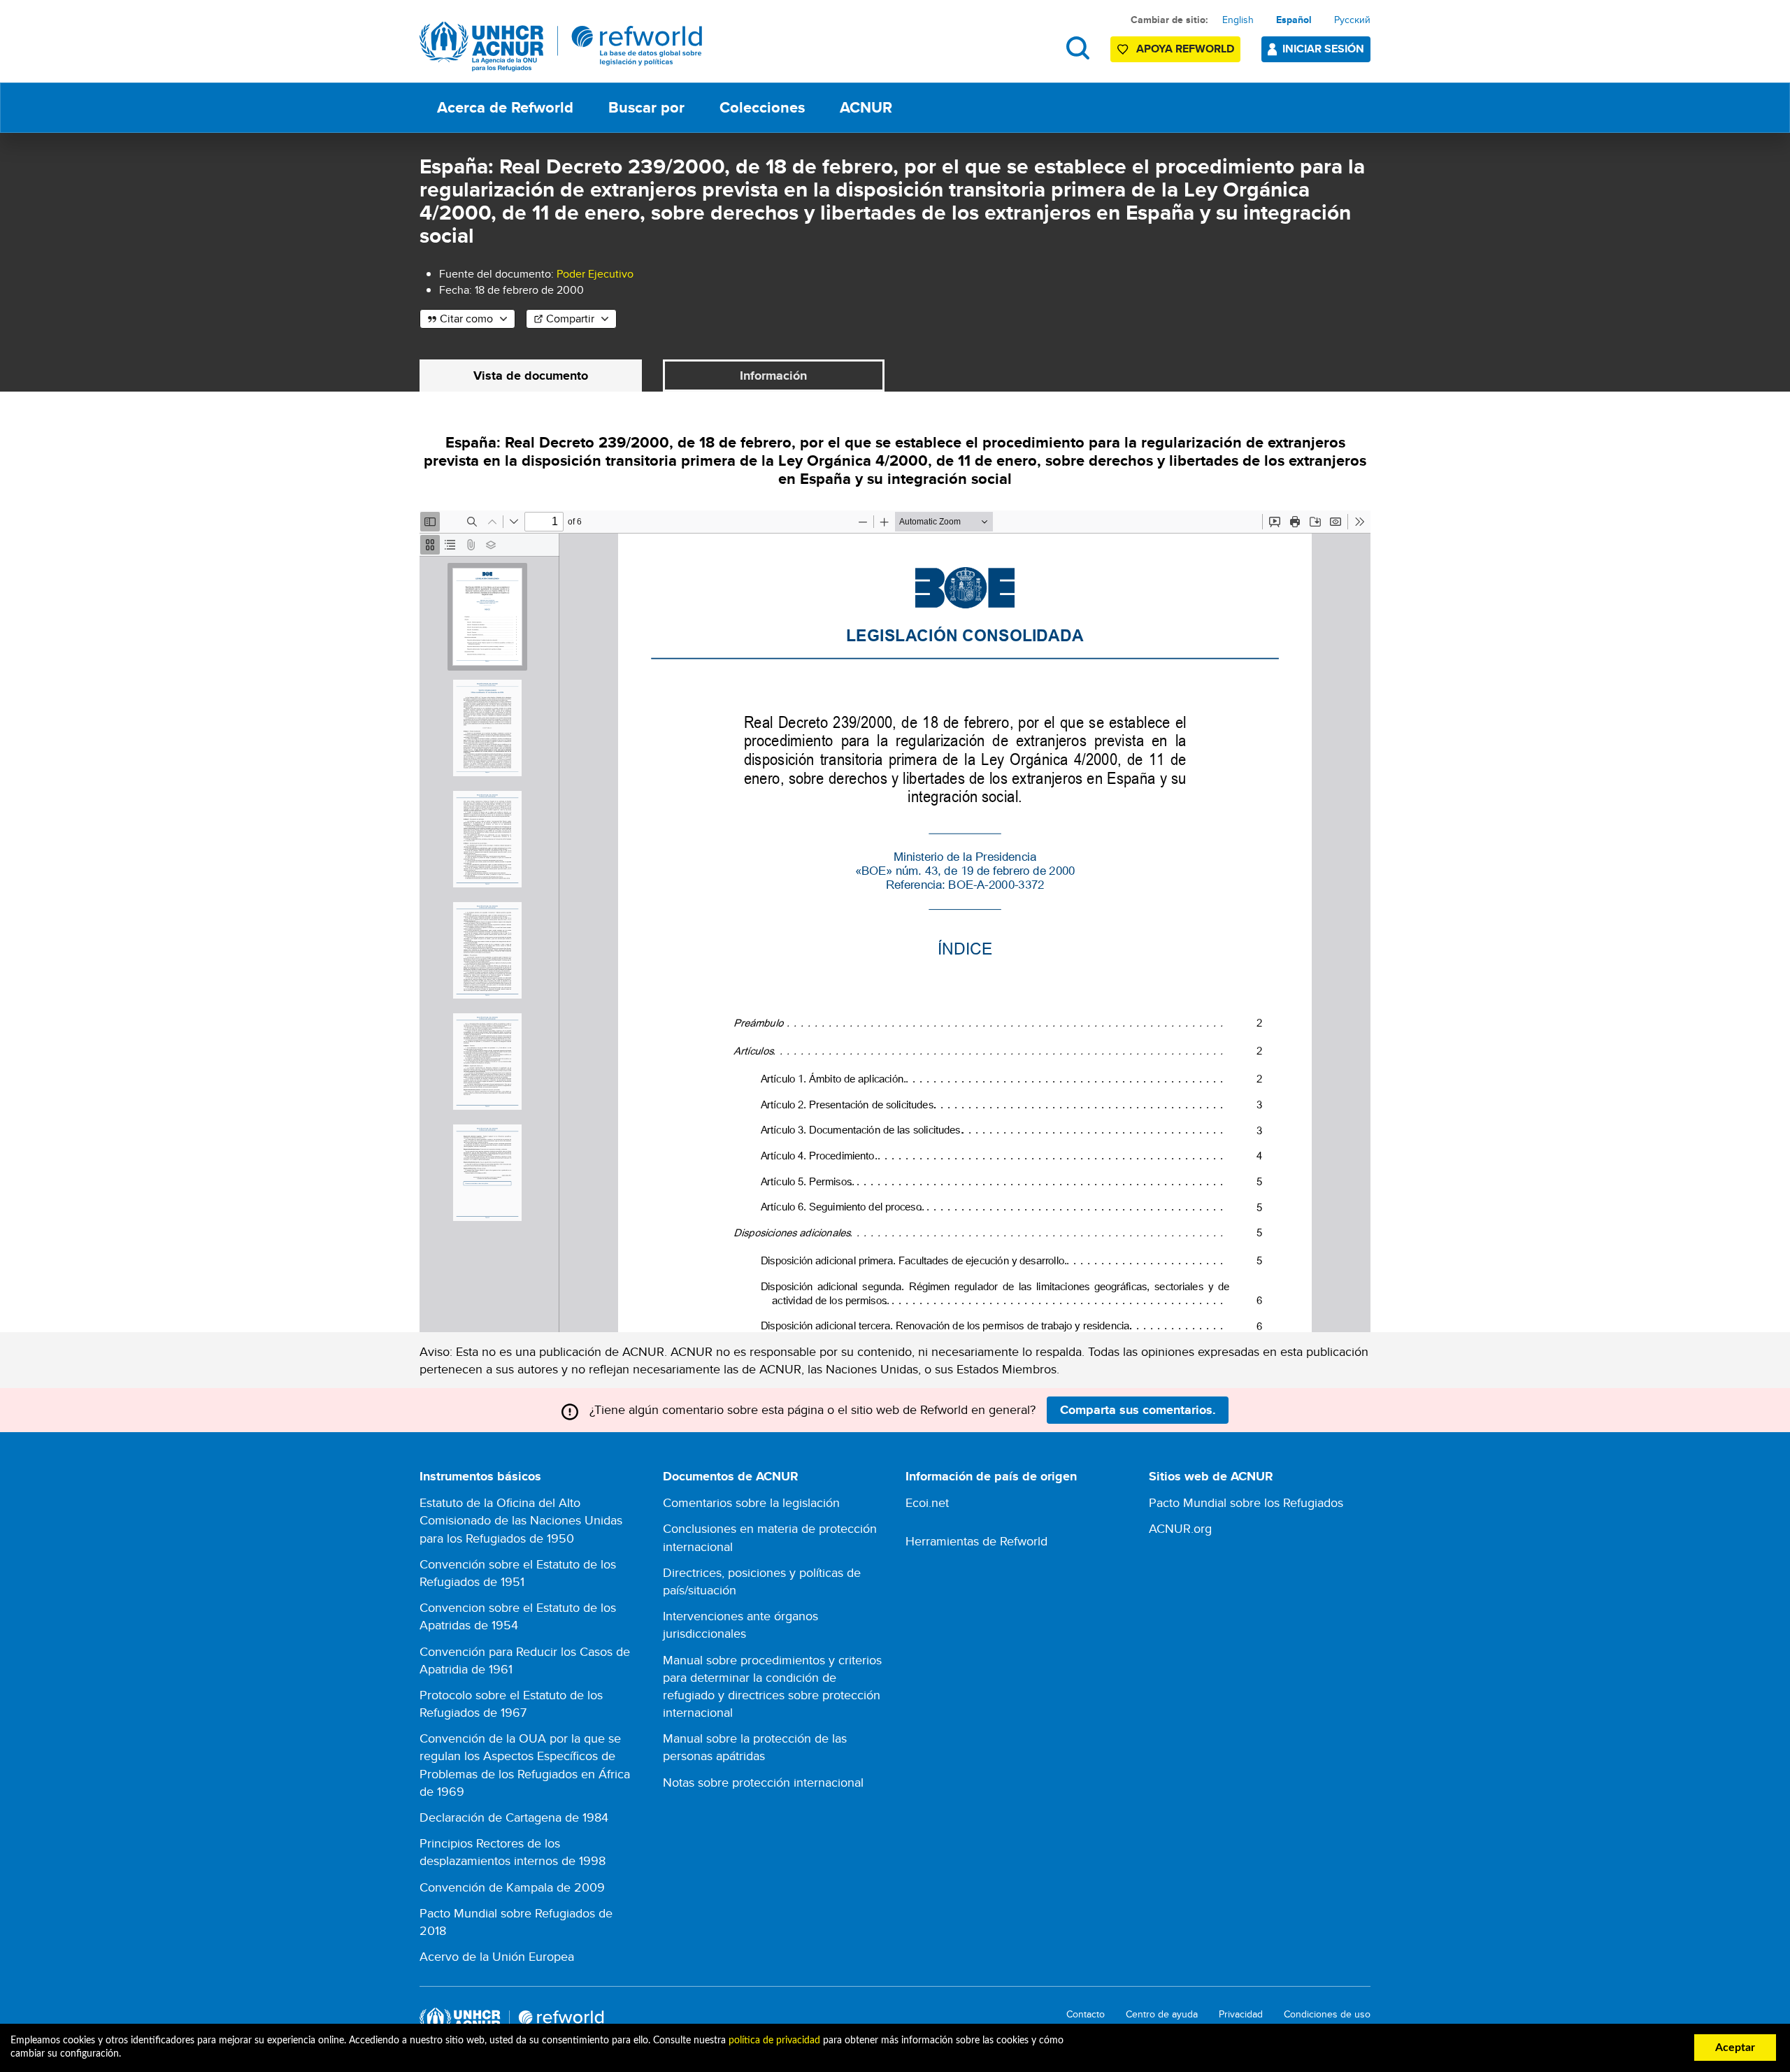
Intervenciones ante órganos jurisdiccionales (740, 1624)
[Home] (561, 47)
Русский (1352, 20)
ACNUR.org (1180, 1528)
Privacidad (1241, 2014)
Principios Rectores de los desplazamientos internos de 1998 (513, 1852)
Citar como (466, 319)
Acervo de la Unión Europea (497, 1956)
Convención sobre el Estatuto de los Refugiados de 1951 (518, 1573)
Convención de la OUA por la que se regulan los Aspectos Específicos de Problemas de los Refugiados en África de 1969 (525, 1765)
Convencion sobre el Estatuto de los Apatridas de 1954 (518, 1616)
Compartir (570, 319)
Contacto (1086, 2014)
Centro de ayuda (1162, 2014)
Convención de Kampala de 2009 (512, 1887)
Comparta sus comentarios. (1138, 1410)
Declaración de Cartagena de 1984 (514, 1817)
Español (1294, 20)
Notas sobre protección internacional (763, 1782)
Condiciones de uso (1327, 2014)
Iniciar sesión (1323, 49)
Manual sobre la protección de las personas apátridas (755, 1747)
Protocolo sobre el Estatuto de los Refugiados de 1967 (511, 1703)
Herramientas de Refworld (976, 1541)
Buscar (1078, 48)
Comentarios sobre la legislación (751, 1502)
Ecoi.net (927, 1502)
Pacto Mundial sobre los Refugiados (1246, 1502)
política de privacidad (774, 2041)
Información (773, 376)
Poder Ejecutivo (595, 274)
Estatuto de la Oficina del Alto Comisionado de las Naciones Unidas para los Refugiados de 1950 (521, 1520)
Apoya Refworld (1185, 49)
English (1238, 20)
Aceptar (1735, 2048)
